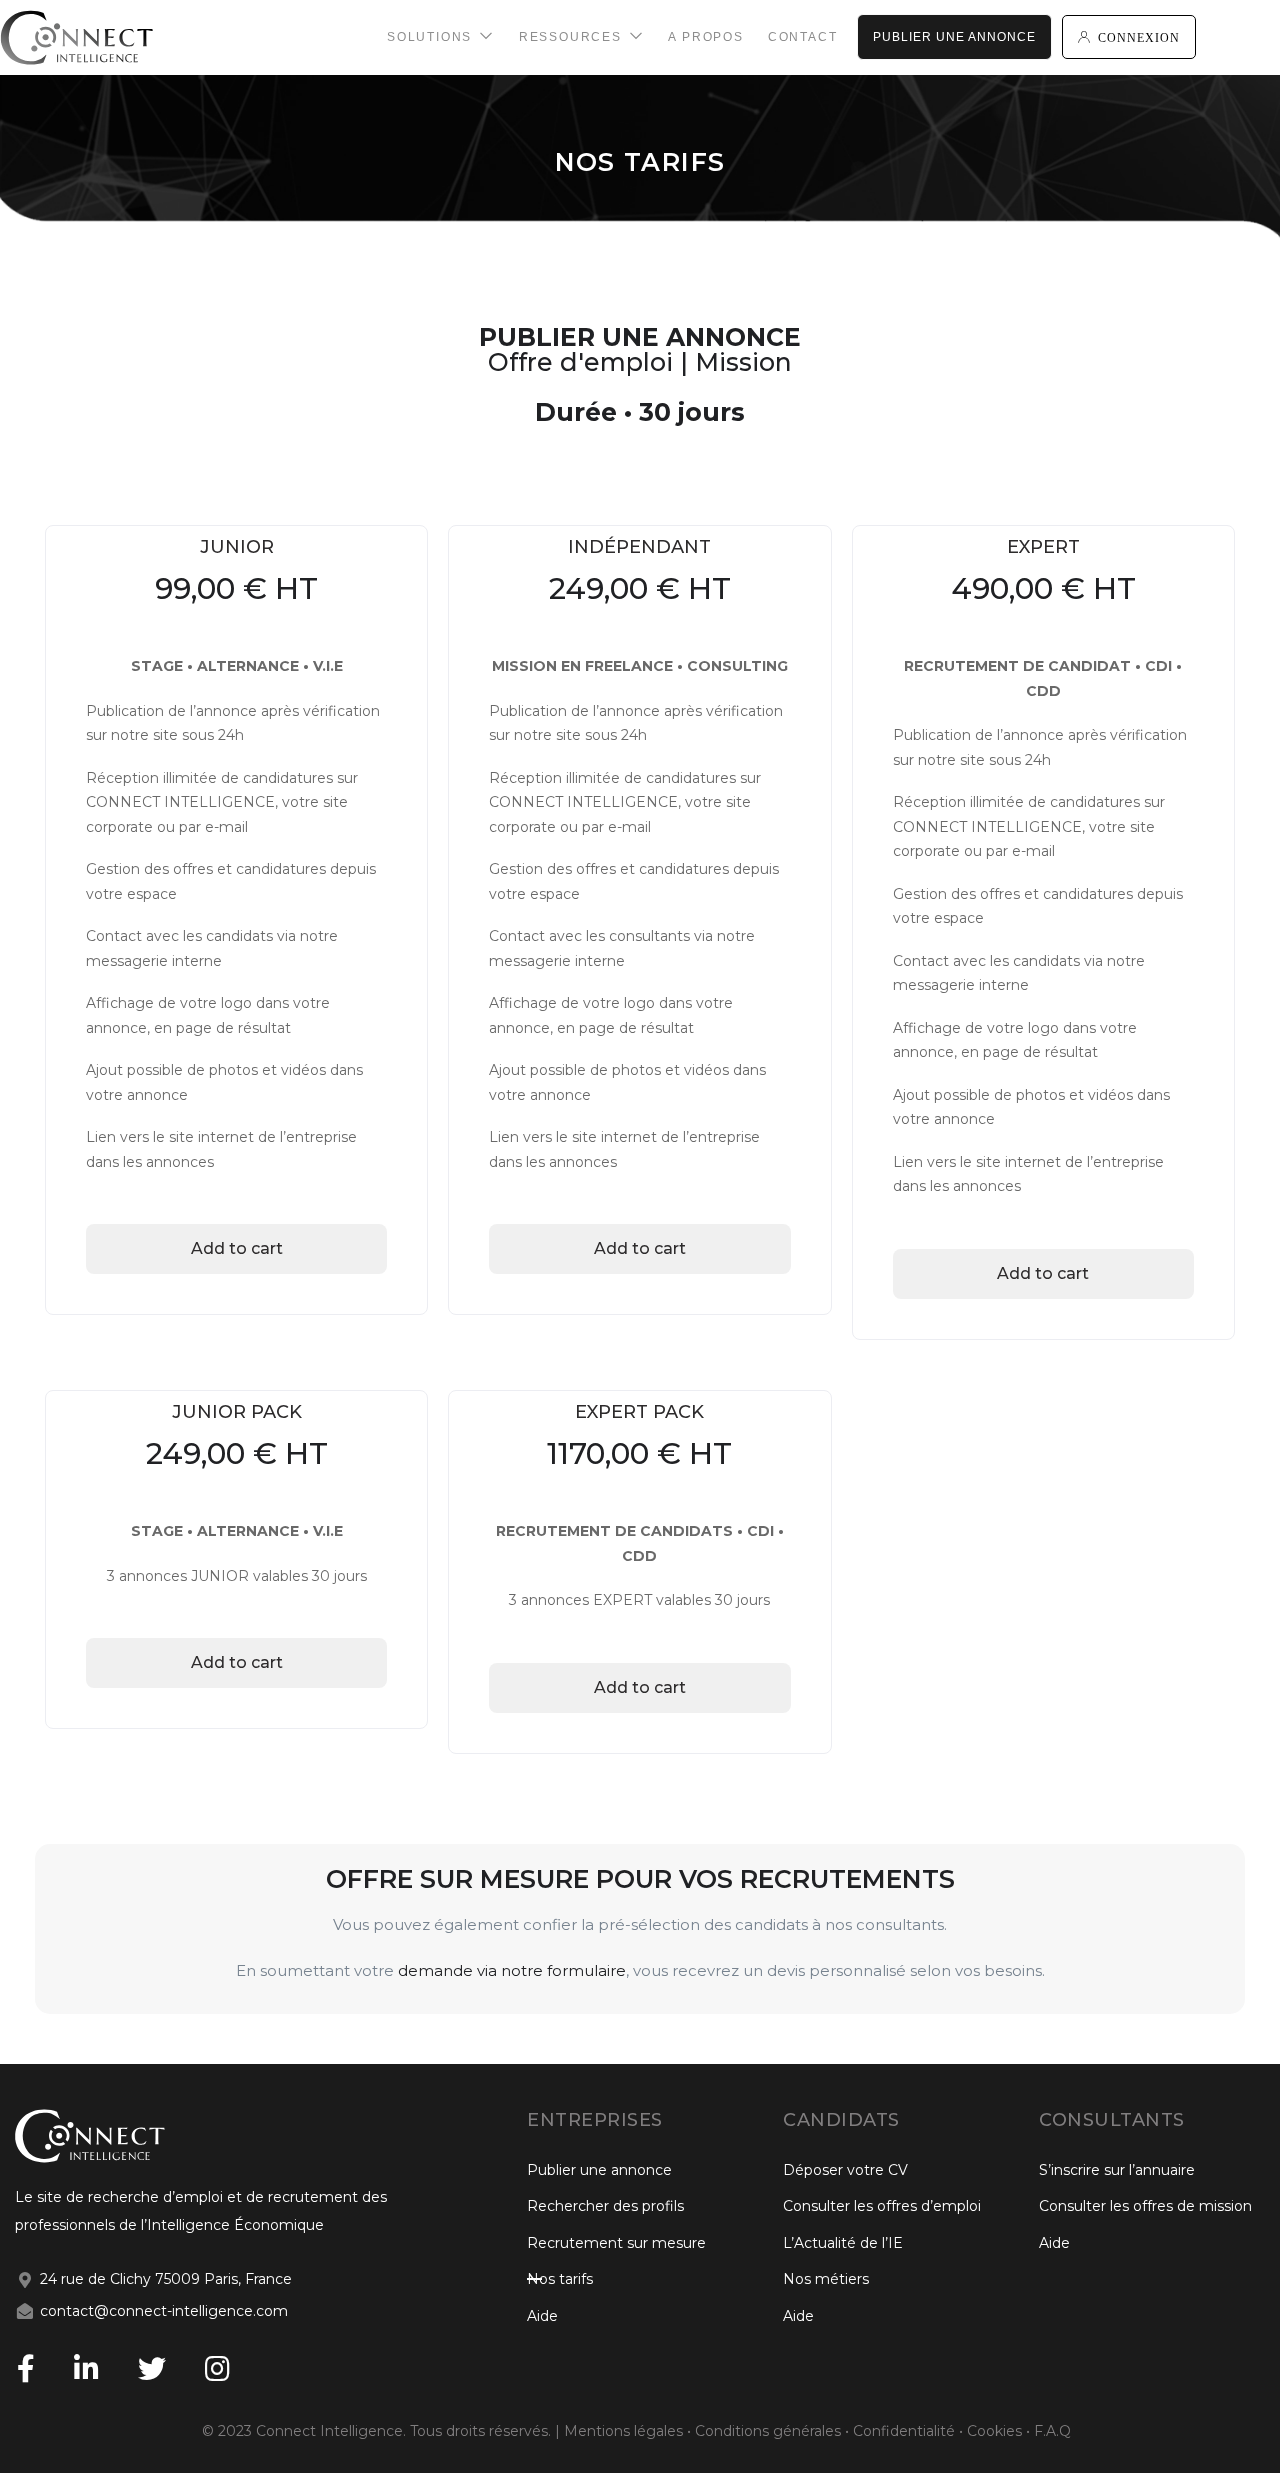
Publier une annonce (954, 37)
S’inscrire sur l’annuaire (1117, 2170)
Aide (542, 2316)
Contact (803, 37)
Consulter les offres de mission (1145, 2206)
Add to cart (237, 1248)
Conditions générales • (774, 2431)
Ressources (573, 37)
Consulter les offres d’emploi (882, 2206)
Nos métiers (826, 2279)
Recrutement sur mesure (616, 2243)
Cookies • (998, 2431)
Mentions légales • (629, 2431)
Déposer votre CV (845, 2170)
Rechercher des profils (605, 2206)
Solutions (432, 37)
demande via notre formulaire (512, 1970)
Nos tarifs (560, 2279)
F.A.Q (1052, 2431)
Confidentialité (904, 2431)
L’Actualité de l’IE (843, 2243)
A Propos (705, 37)
